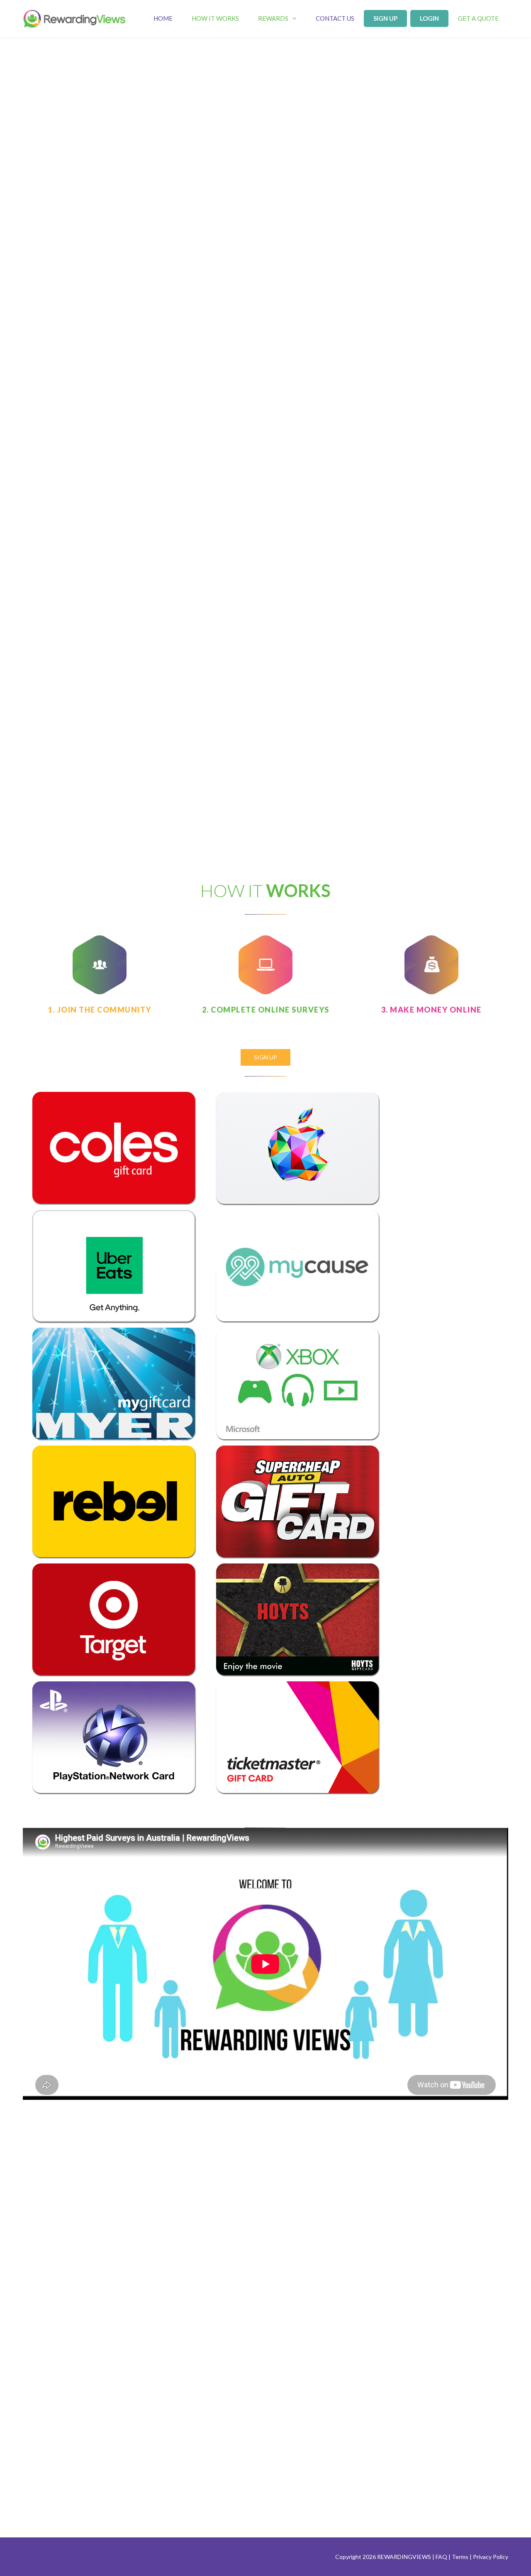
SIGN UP (385, 18)
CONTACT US (335, 18)
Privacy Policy (491, 2557)
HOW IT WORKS (215, 18)
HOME (163, 18)
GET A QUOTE (478, 18)
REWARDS (273, 18)
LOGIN (429, 18)
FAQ (441, 2557)
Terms (460, 2557)
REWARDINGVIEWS (404, 2557)
